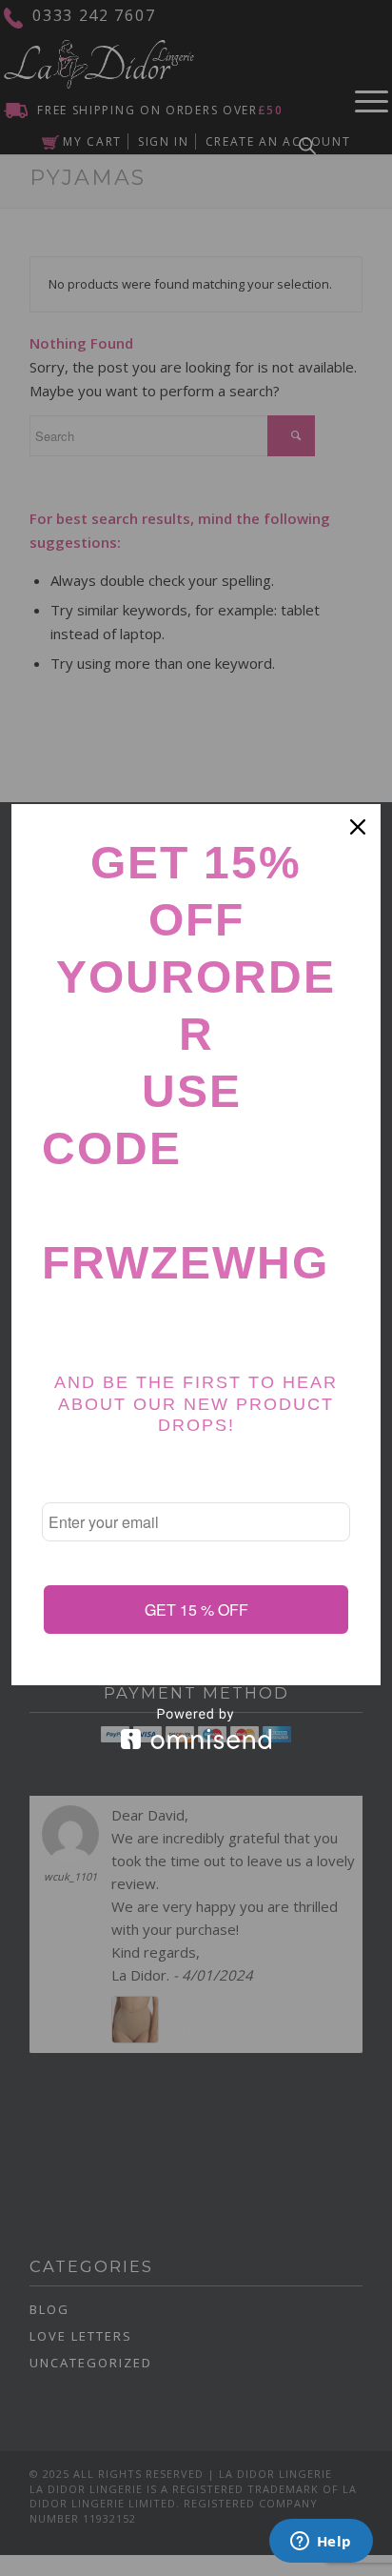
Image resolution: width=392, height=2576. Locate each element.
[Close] (358, 827)
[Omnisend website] (196, 1729)
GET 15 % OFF (196, 1610)
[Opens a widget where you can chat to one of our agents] (321, 2543)
